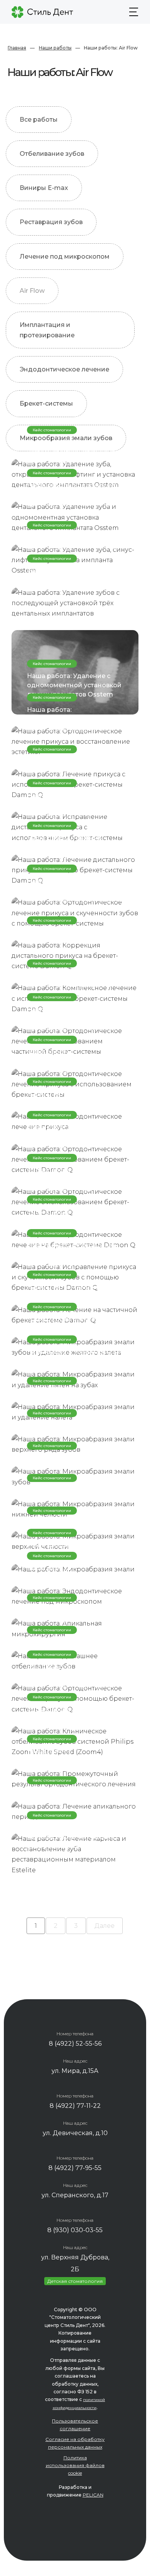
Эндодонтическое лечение (64, 369)
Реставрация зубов (51, 222)
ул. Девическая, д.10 (75, 2133)
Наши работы (55, 48)
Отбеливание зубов (52, 154)
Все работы (39, 120)
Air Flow (32, 291)
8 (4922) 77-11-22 (75, 2106)
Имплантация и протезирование (47, 330)
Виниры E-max (44, 188)
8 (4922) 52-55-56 (75, 2044)
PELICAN (93, 2495)
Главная (17, 48)
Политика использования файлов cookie (75, 2465)
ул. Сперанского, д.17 (75, 2195)
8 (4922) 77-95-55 (75, 2168)
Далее (105, 1926)
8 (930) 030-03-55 (75, 2230)
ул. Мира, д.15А (75, 2071)
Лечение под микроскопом (65, 257)
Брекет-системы (46, 403)
